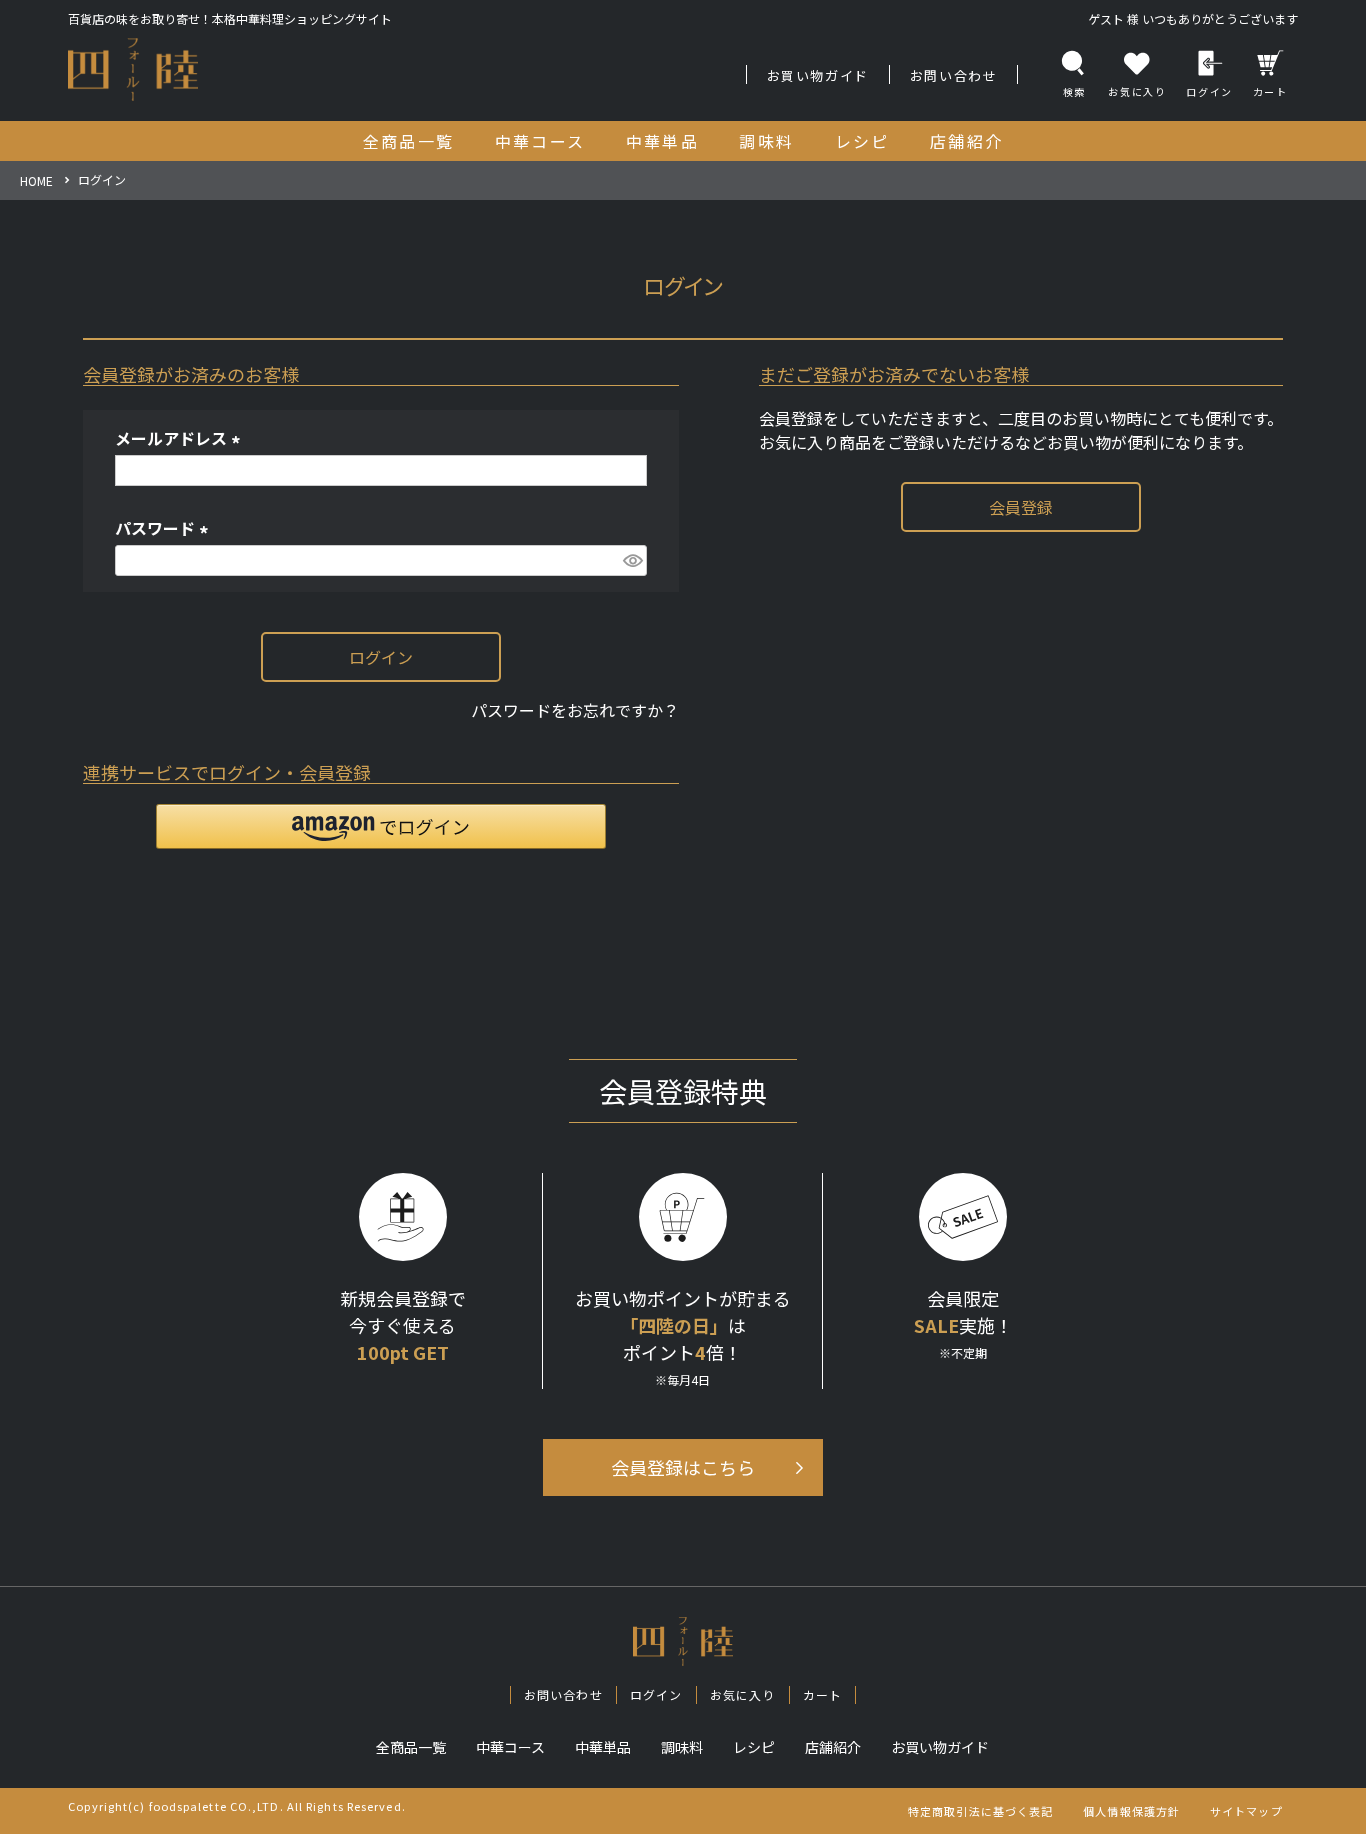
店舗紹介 (833, 1747)
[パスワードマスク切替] (632, 560)
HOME (36, 180)
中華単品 (603, 1747)
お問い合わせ (954, 75)
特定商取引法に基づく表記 (980, 1811)
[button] (381, 826)
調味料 (682, 1747)
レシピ (754, 1747)
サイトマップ (1246, 1811)
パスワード (165, 528)
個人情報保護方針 (1131, 1811)
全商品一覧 (411, 1747)
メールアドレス (181, 438)
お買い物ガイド (818, 75)
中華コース (510, 1747)
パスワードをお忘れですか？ (575, 710)
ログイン (1209, 91)
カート (1270, 91)
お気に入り (743, 1694)
